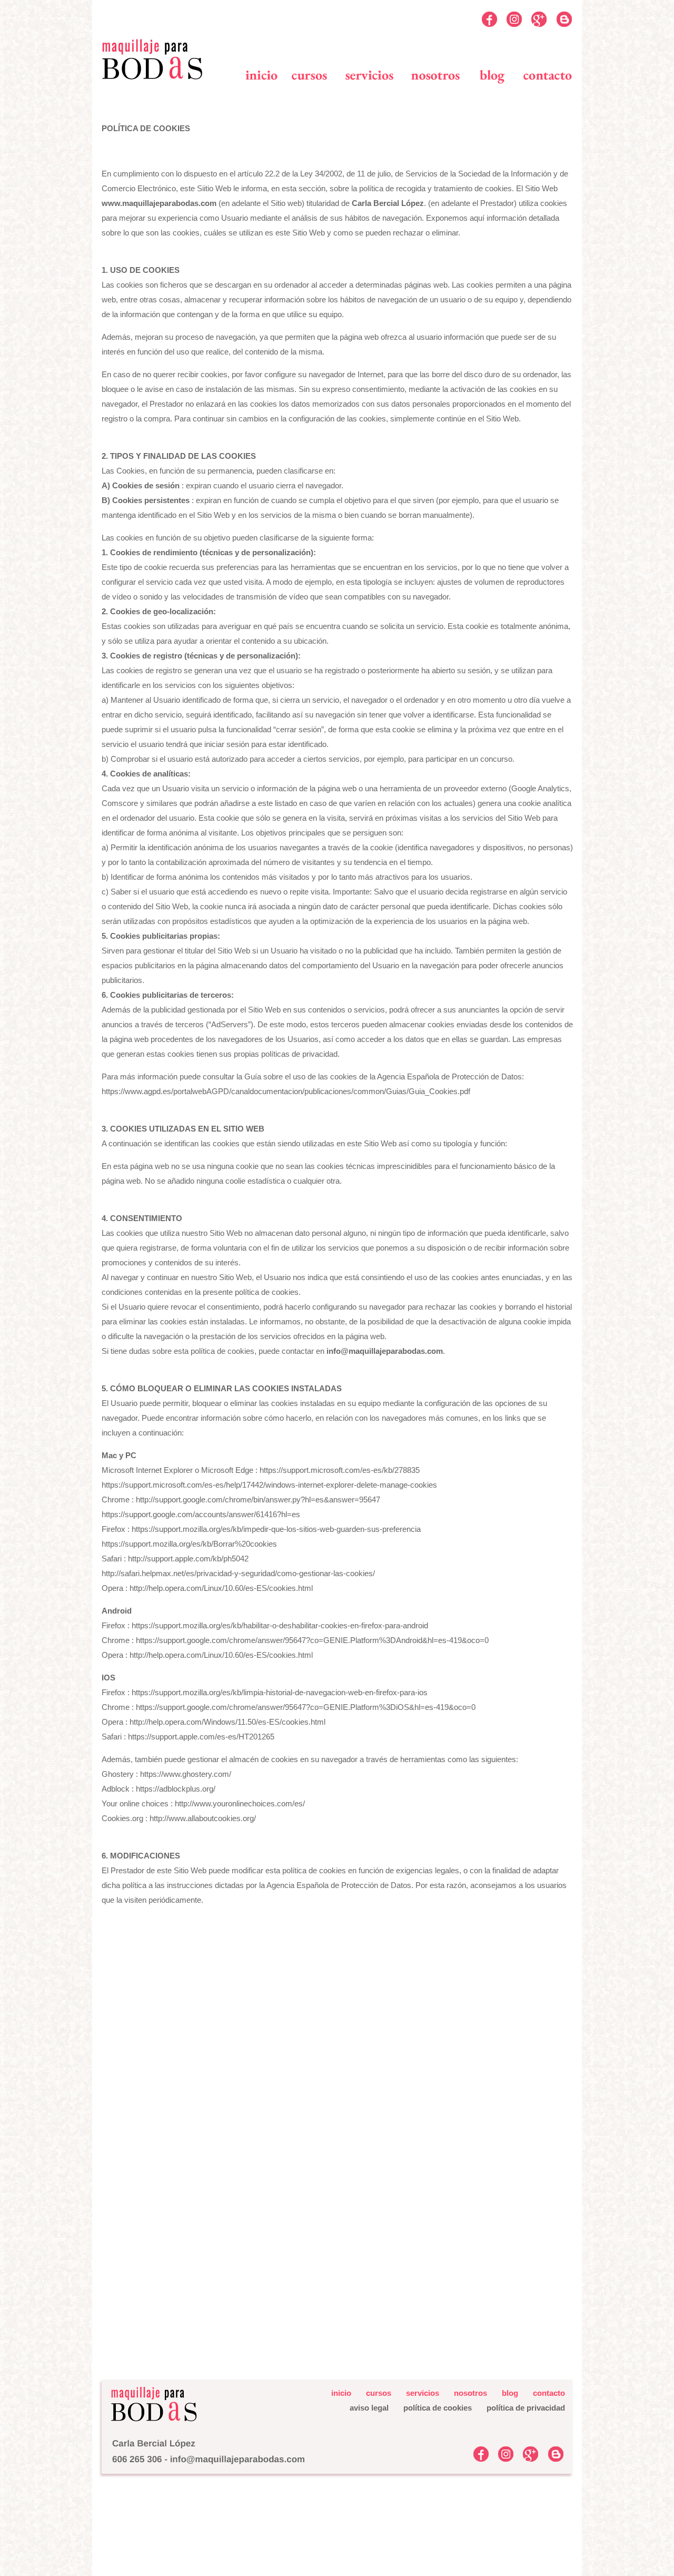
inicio (341, 2393)
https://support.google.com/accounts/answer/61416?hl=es (201, 1514)
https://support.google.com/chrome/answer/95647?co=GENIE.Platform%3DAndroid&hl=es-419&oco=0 (312, 1640)
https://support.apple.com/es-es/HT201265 (201, 1737)
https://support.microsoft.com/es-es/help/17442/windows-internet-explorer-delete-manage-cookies (269, 1485)
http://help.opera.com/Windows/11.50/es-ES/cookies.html (227, 1722)
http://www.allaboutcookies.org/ (203, 1818)
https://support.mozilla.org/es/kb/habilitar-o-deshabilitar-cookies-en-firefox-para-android (280, 1625)
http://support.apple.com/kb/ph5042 (188, 1559)
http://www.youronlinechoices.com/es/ (240, 1803)
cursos (379, 2393)
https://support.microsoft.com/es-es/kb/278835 (340, 1470)
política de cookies (431, 2408)
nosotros (470, 2393)
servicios (423, 2393)
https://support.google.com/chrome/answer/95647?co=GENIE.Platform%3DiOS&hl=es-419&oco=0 (306, 1707)
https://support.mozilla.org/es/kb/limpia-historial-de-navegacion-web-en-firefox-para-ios (280, 1692)
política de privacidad (526, 2408)
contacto (549, 2393)
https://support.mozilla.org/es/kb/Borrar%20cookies (189, 1544)
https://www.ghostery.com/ (186, 1774)
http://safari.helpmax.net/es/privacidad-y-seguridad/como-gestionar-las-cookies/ (238, 1573)
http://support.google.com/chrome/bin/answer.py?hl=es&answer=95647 (258, 1500)
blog (510, 2393)
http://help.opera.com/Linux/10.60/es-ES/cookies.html (221, 1588)
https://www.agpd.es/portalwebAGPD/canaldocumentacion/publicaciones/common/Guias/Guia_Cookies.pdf (286, 1091)
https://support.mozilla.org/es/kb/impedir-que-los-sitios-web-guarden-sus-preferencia (276, 1529)
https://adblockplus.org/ (176, 1789)
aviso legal (369, 2408)
